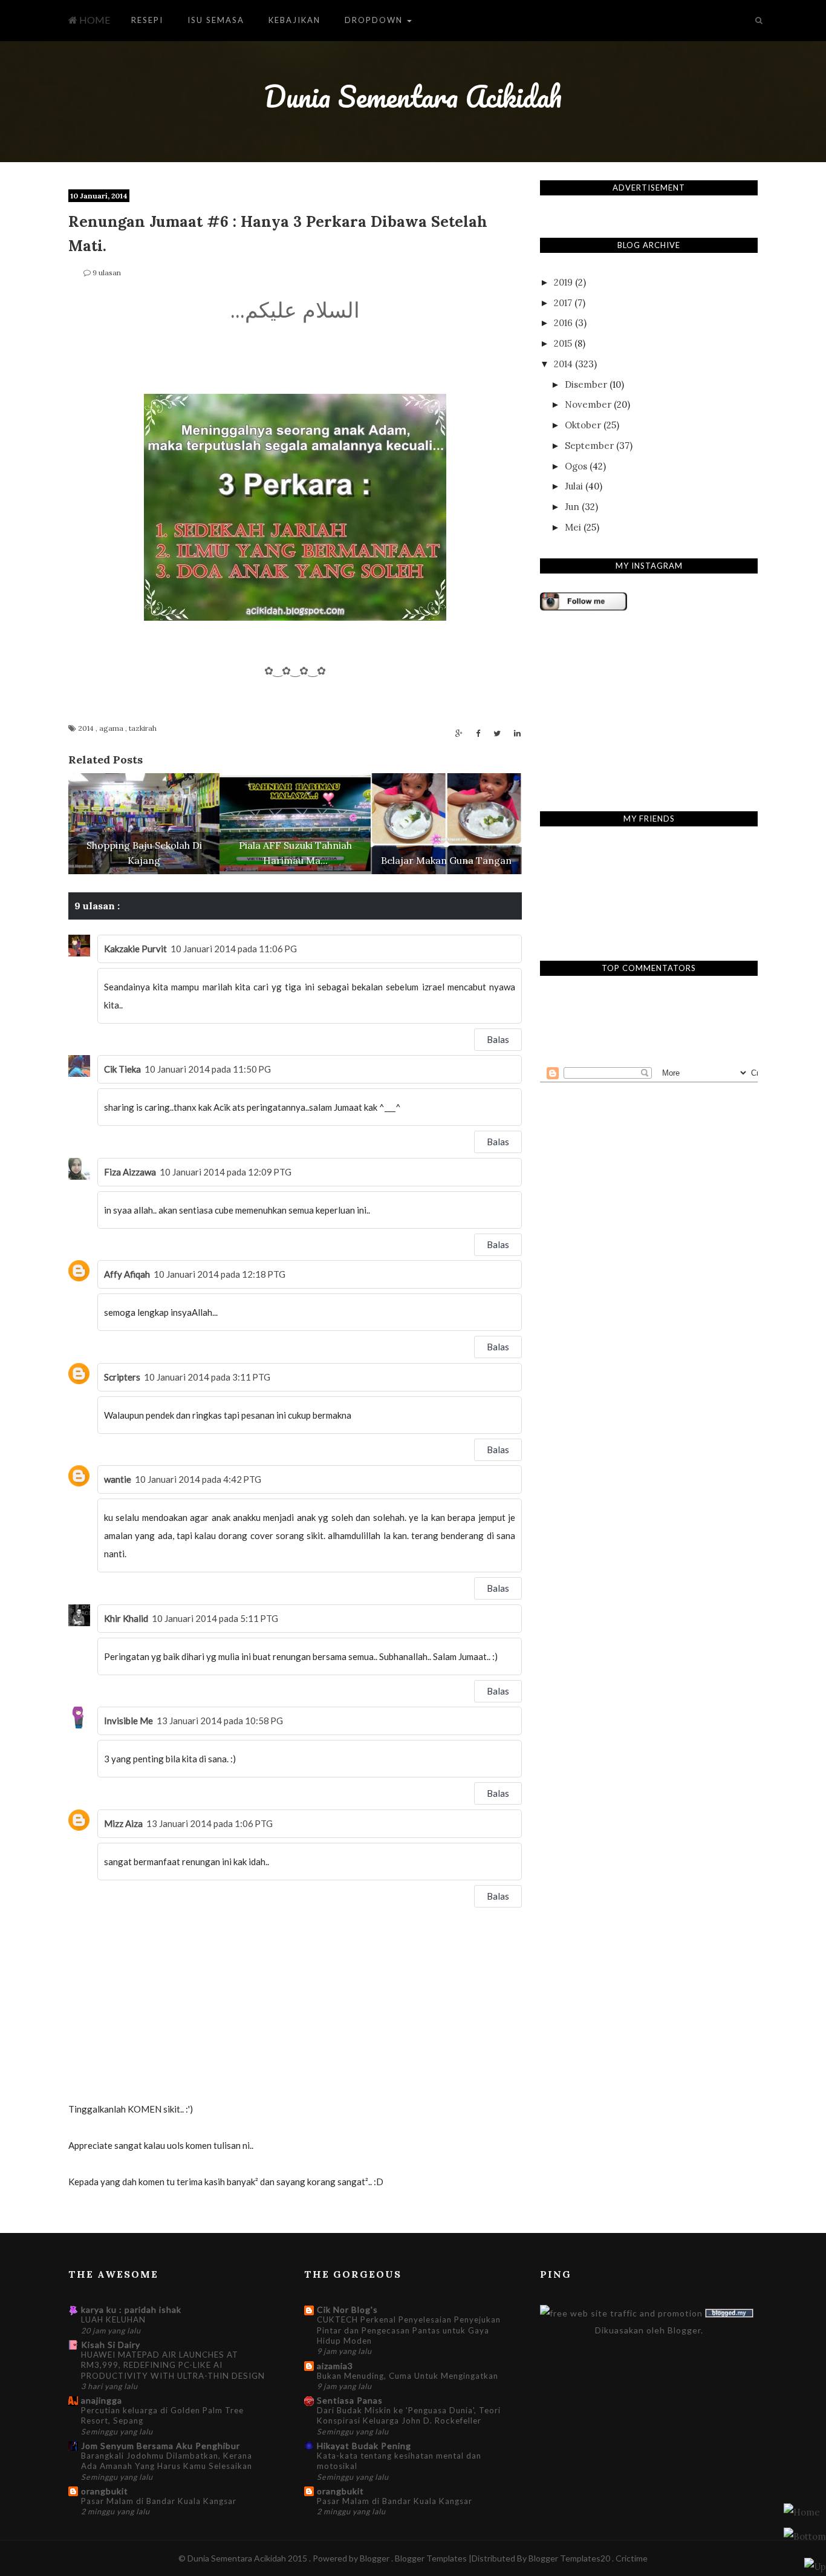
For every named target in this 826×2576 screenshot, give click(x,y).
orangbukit (105, 2491)
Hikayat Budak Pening (364, 2446)
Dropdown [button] (375, 20)
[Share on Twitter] (497, 734)
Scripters (122, 1377)
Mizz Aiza (123, 1823)
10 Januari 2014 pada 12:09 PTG (226, 1172)
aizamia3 (335, 2366)
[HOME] (802, 2512)
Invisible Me (128, 1721)
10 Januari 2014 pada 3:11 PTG (207, 1377)
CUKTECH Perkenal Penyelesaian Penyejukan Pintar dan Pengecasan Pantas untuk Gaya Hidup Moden (409, 2330)
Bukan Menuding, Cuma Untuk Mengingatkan (408, 2376)
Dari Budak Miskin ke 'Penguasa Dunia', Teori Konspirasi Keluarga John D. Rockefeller (409, 2415)
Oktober (583, 425)
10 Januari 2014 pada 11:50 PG (208, 1069)
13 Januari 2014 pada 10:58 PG (220, 1721)
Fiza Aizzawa (130, 1172)
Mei (573, 527)
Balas (498, 1039)
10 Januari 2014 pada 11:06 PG (234, 949)
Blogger (684, 2330)
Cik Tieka (122, 1069)
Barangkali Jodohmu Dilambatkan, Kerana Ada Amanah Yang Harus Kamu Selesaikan (167, 2461)
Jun (572, 507)
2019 (563, 282)
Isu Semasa (216, 20)
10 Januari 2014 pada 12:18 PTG (220, 1274)
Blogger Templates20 (569, 2558)
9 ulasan (107, 273)
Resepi (147, 20)
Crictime (632, 2558)
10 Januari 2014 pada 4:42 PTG (198, 1479)
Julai (574, 486)
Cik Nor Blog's (347, 2310)
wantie (118, 1479)
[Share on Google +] (459, 734)
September (589, 446)
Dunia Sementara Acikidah (413, 96)
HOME (94, 20)
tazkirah (143, 728)
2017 (563, 303)
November (588, 404)
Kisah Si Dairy (111, 2345)
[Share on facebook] (478, 734)
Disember (586, 384)
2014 (87, 728)
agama (112, 728)
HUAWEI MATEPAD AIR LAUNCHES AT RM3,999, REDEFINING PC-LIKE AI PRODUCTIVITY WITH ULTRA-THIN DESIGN (173, 2365)
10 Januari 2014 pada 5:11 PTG (215, 1618)
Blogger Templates (432, 2558)
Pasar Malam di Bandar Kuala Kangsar (159, 2501)
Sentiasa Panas (350, 2400)
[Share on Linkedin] (517, 734)
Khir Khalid (126, 1618)
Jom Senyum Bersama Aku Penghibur (161, 2446)
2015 (563, 343)
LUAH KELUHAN (113, 2319)
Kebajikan (294, 20)
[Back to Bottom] (815, 2566)
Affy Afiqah (127, 1274)
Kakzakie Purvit (135, 949)
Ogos (576, 466)
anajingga (102, 2400)
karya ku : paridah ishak (131, 2310)
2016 (563, 323)
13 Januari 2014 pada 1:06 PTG (210, 1823)
